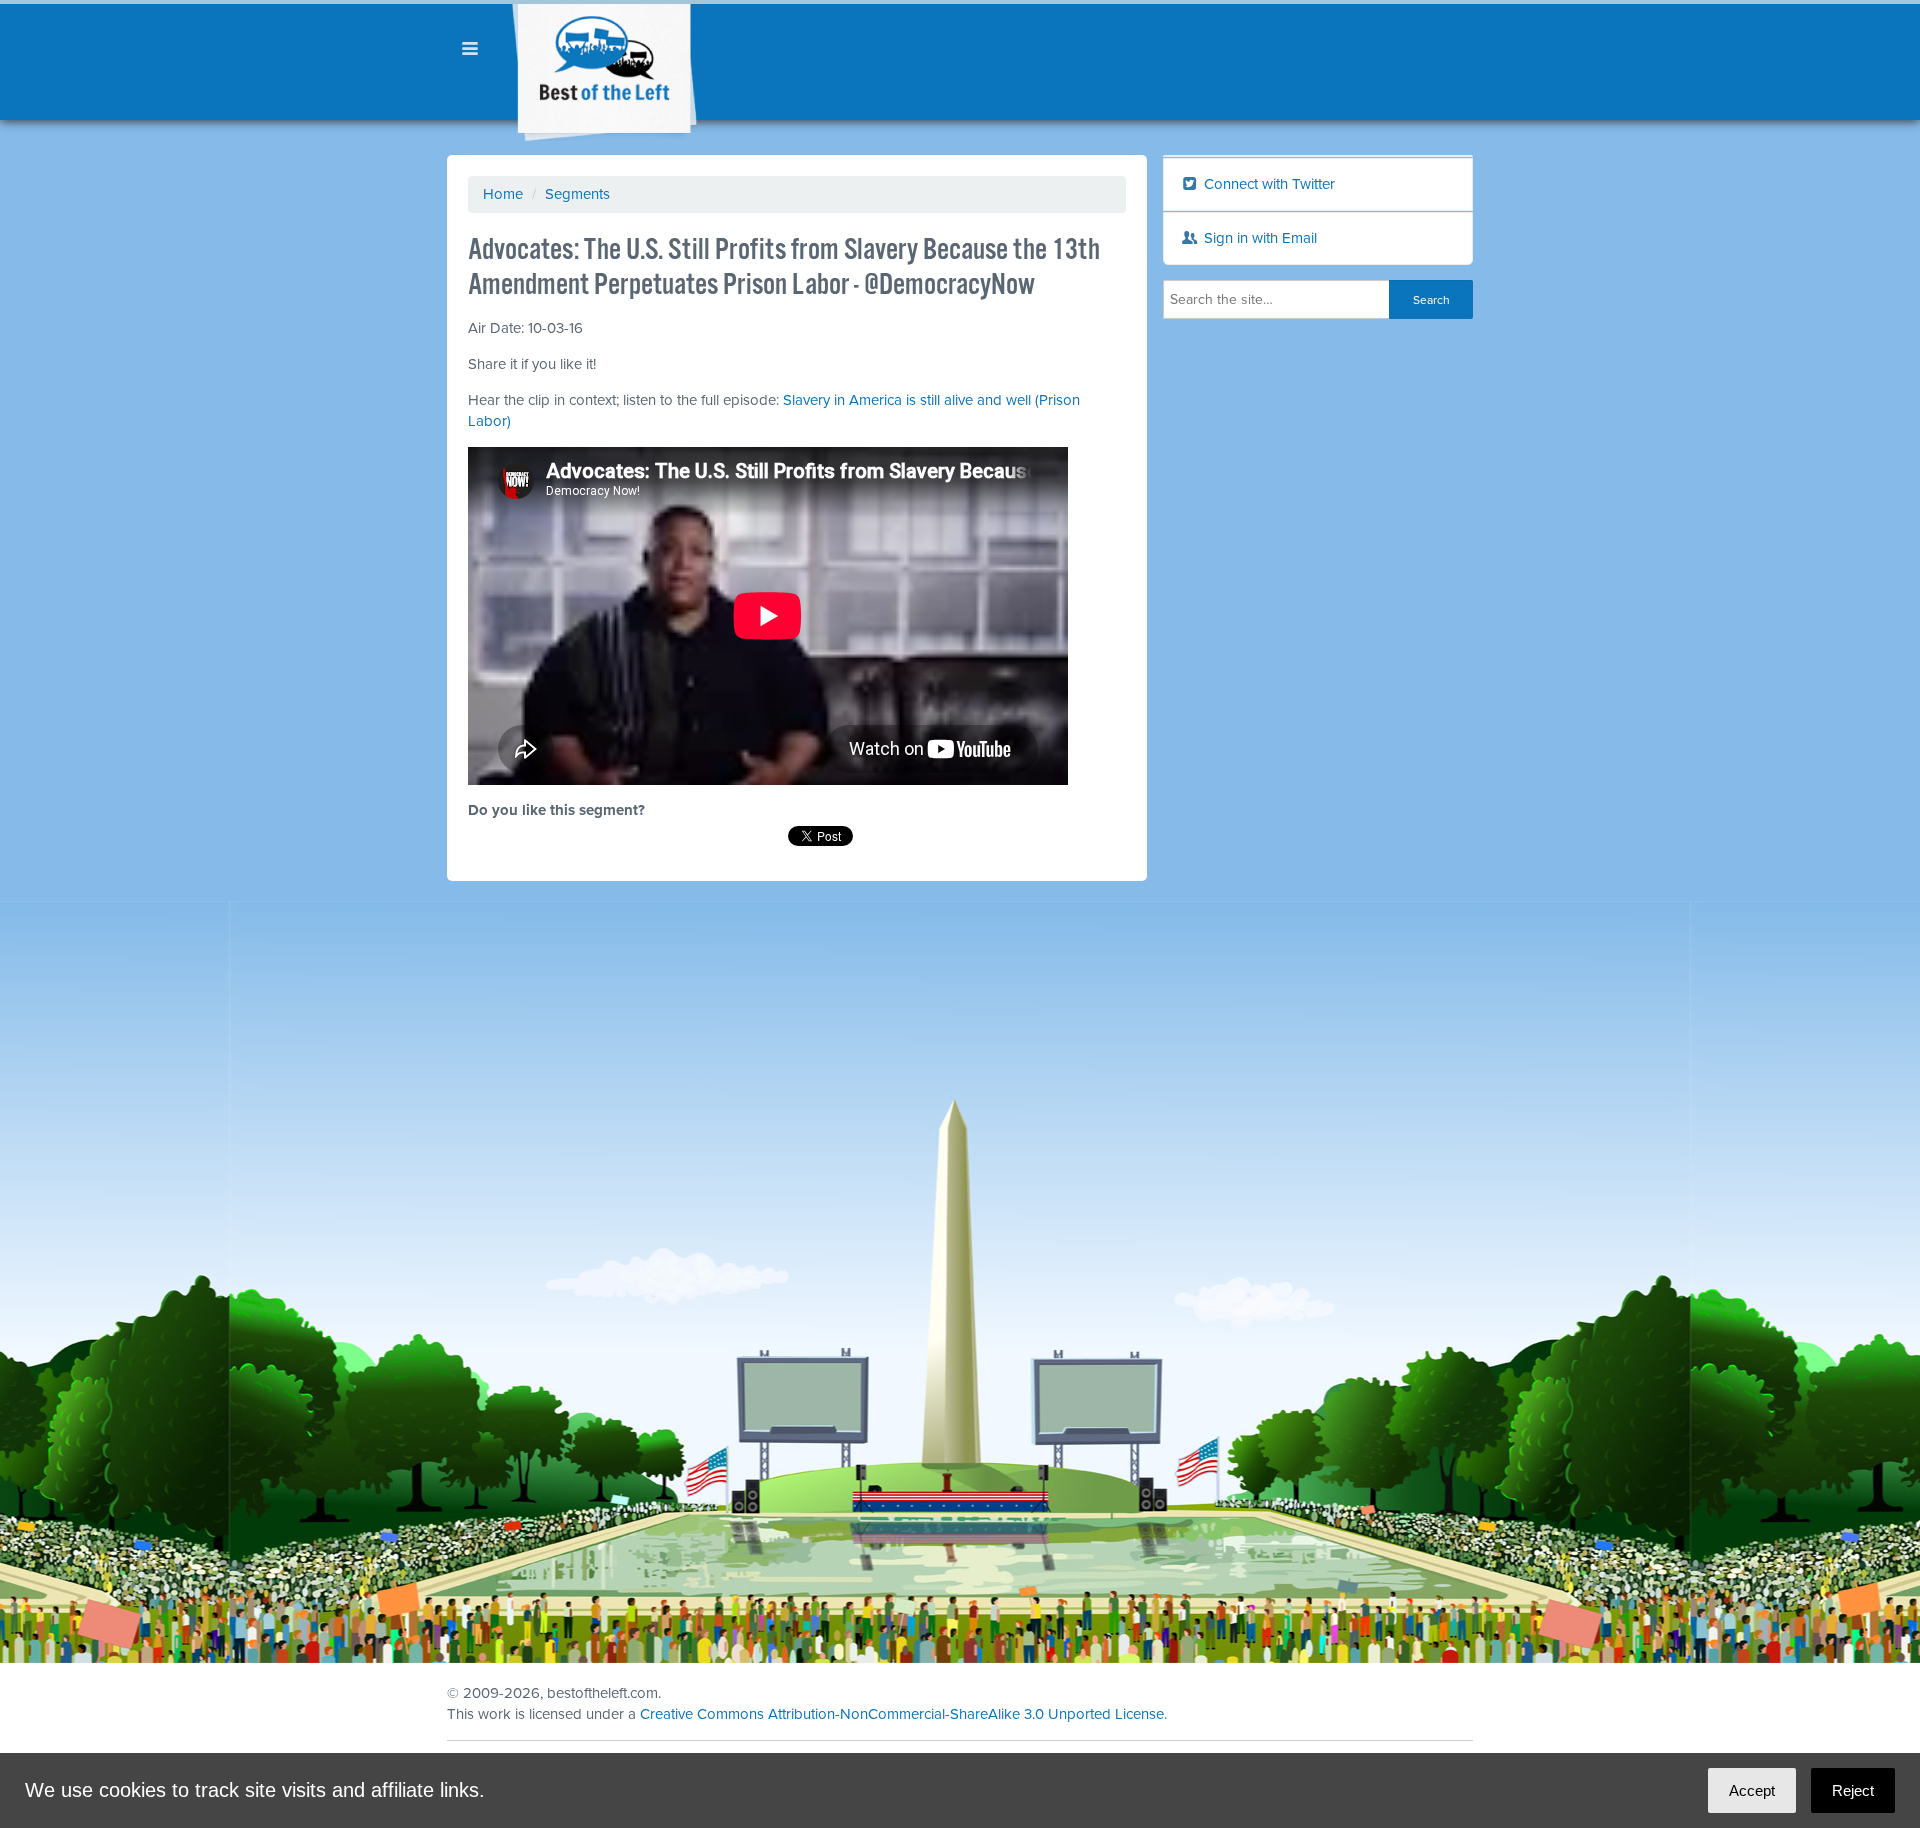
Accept (1752, 1790)
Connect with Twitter (1267, 184)
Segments (577, 194)
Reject (1853, 1790)
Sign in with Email (1258, 238)
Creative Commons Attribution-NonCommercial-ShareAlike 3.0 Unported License (902, 1714)
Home (503, 194)
